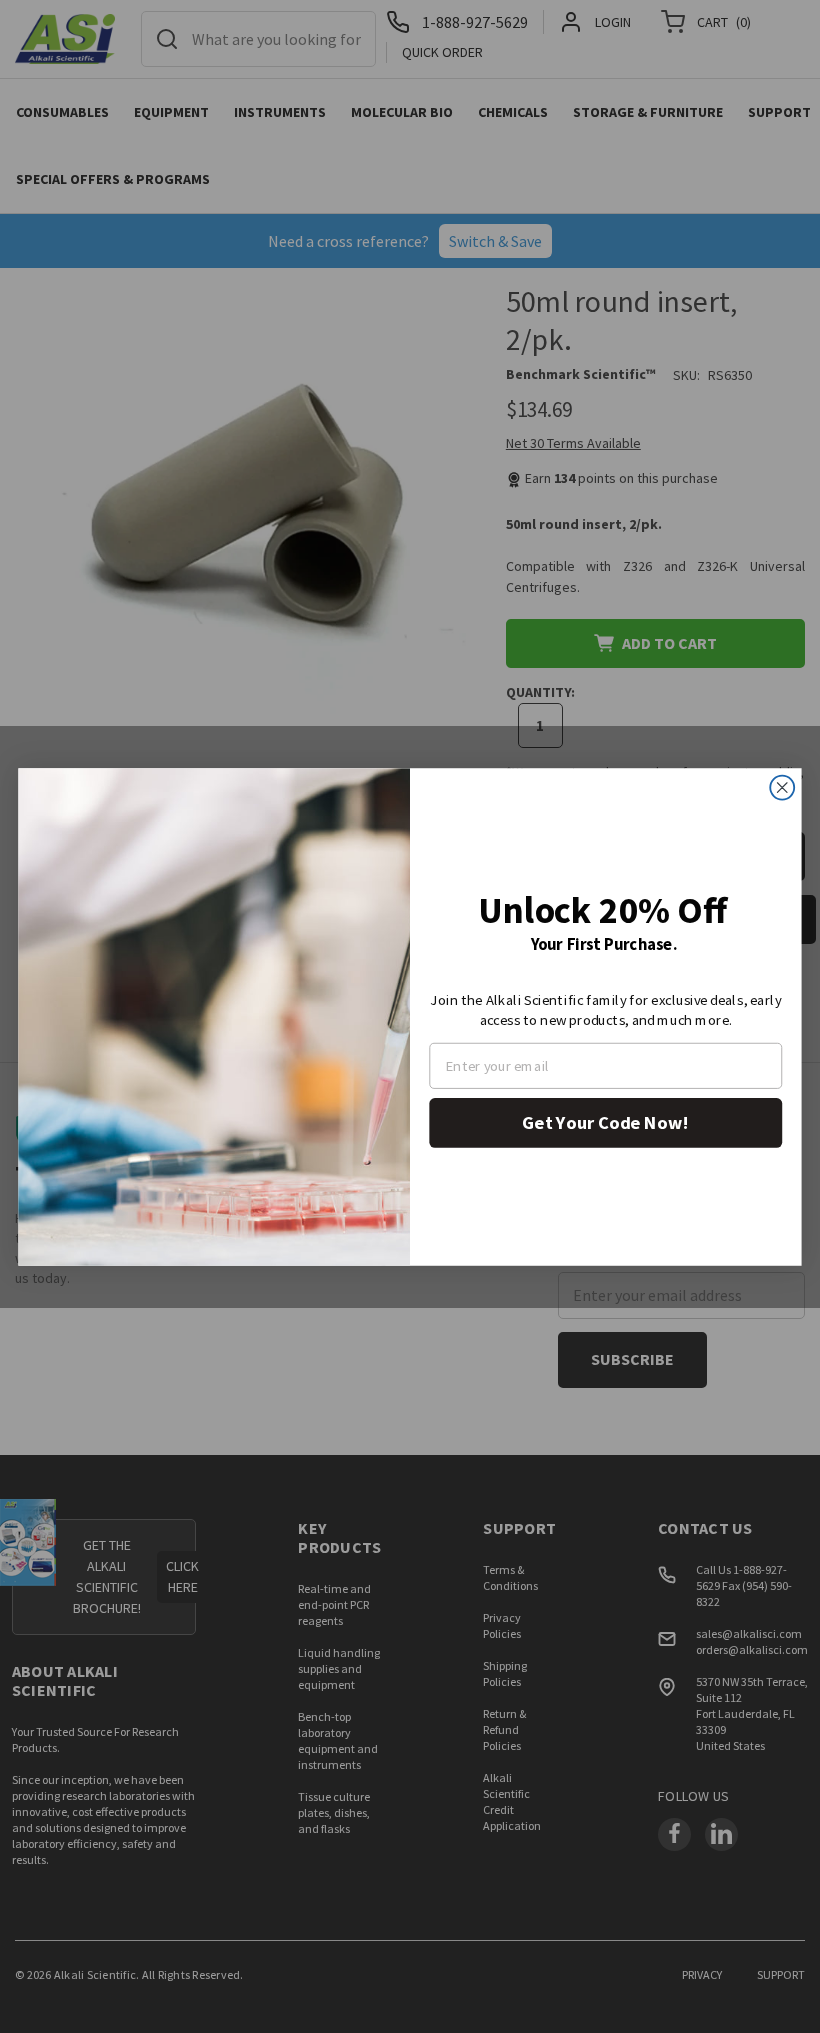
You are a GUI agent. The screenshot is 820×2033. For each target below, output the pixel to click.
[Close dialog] (782, 787)
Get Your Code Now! (605, 1121)
